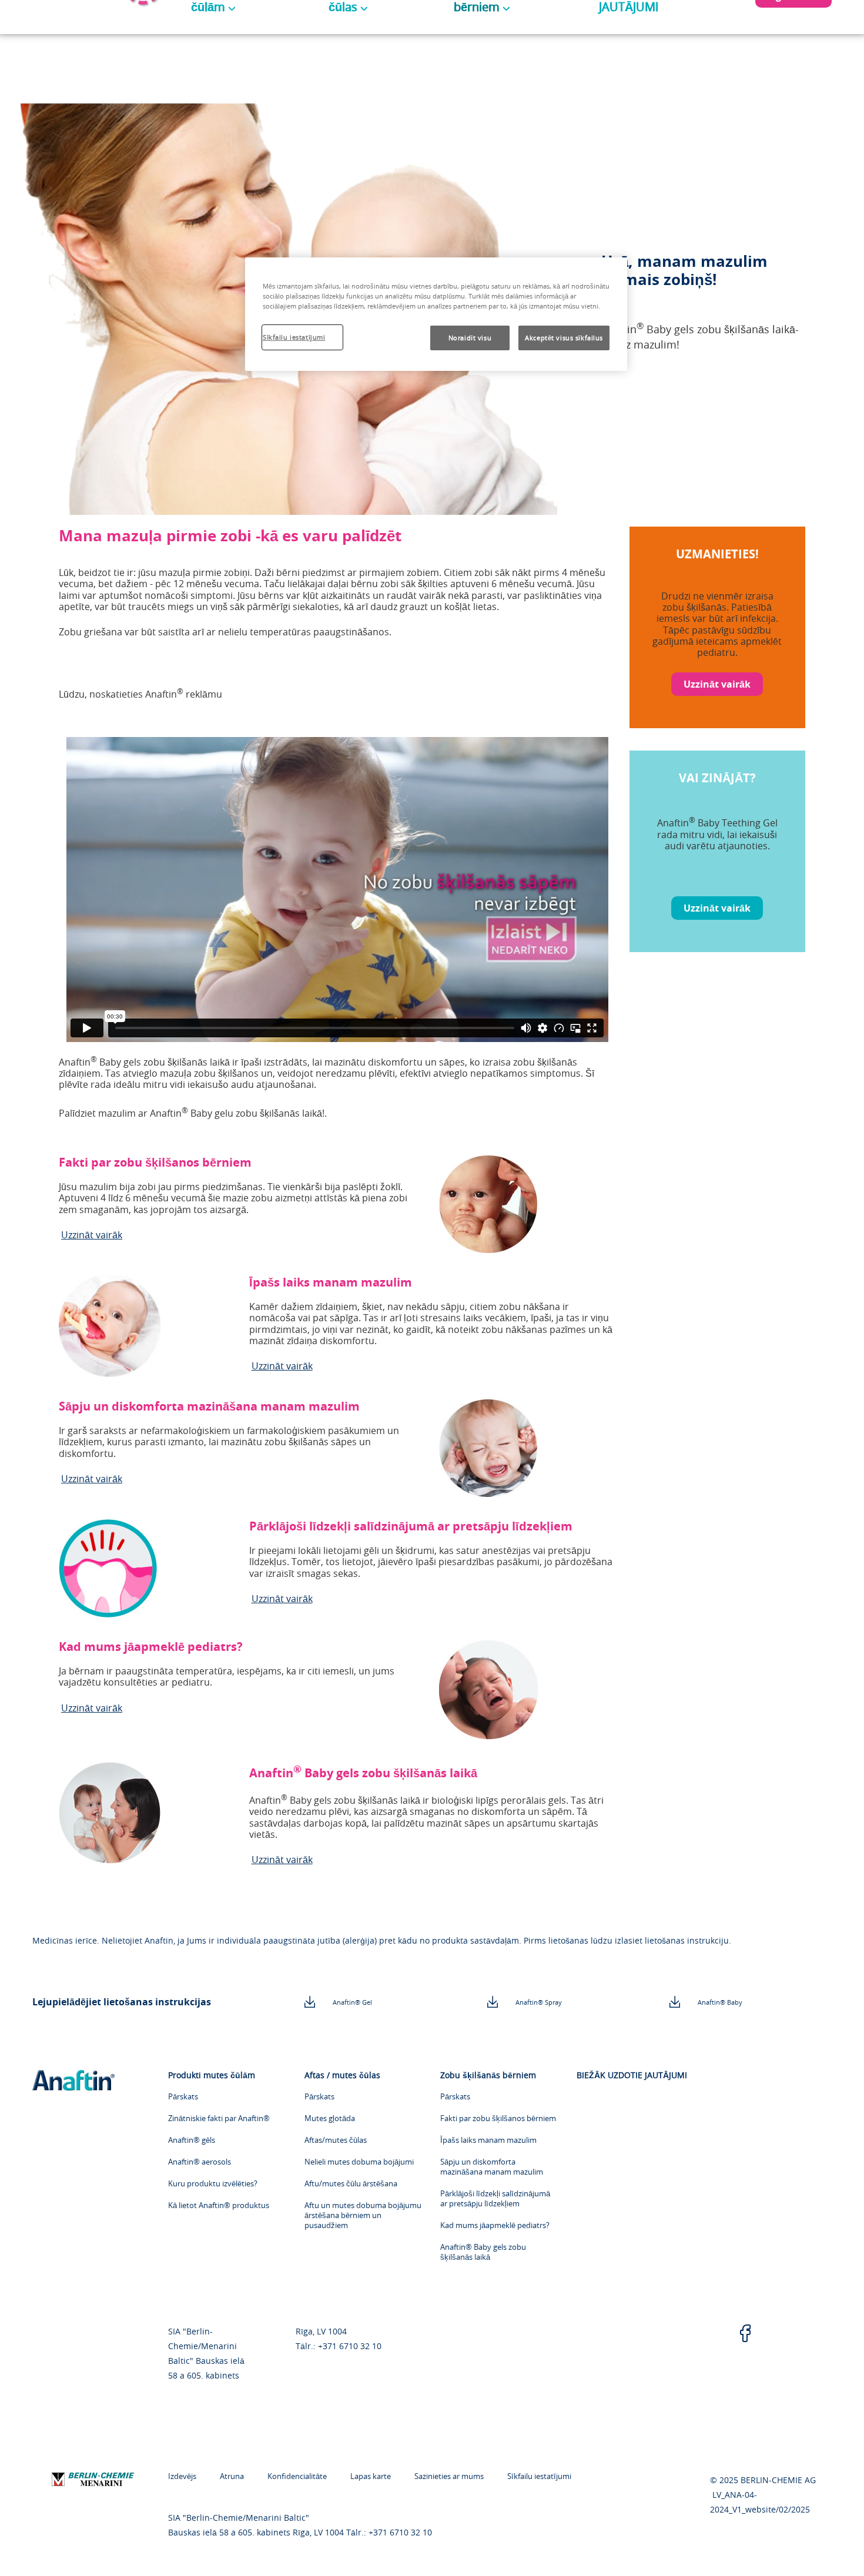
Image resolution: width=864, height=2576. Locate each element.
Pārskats (183, 2097)
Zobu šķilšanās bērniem (488, 2075)
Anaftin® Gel (352, 2002)
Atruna (232, 2476)
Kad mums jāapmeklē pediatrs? (495, 2225)
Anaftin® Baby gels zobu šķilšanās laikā (483, 2252)
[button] (717, 684)
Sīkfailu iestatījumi (539, 2476)
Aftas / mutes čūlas (342, 2075)
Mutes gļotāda (330, 2118)
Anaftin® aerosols (200, 2162)
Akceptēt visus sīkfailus (564, 338)
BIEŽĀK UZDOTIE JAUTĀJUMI (632, 2075)
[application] (337, 890)
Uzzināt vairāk (92, 1235)
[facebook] (745, 2334)
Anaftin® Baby (720, 2002)
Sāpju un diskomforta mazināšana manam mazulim (492, 2167)
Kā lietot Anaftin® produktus (219, 2205)
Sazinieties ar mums (449, 2476)
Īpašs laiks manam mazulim (488, 2140)
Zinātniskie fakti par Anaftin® (219, 2118)
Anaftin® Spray (539, 2002)
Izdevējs (182, 2476)
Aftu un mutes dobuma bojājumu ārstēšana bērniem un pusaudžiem (363, 2215)
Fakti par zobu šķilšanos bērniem (498, 2118)
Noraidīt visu (470, 338)
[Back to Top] (829, 2550)
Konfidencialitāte (297, 2476)
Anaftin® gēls (192, 2140)
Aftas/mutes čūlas (336, 2140)
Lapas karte (371, 2476)
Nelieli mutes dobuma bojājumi (359, 2162)
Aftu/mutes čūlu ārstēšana (351, 2184)
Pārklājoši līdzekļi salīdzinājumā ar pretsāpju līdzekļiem (495, 2199)
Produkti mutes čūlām (212, 2075)
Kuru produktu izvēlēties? (213, 2184)
